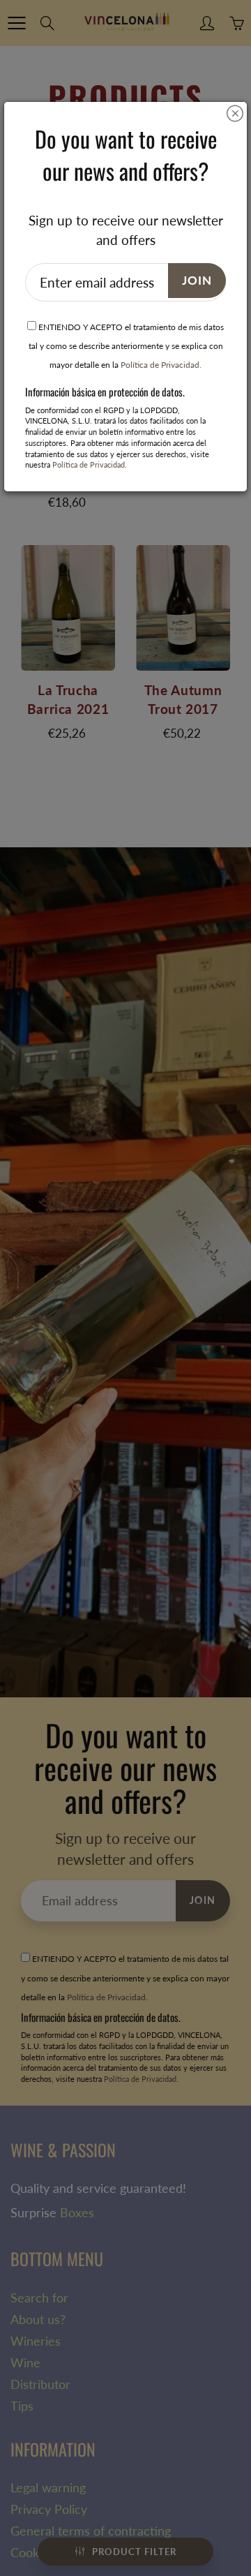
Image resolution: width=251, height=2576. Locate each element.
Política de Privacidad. (161, 365)
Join (197, 280)
